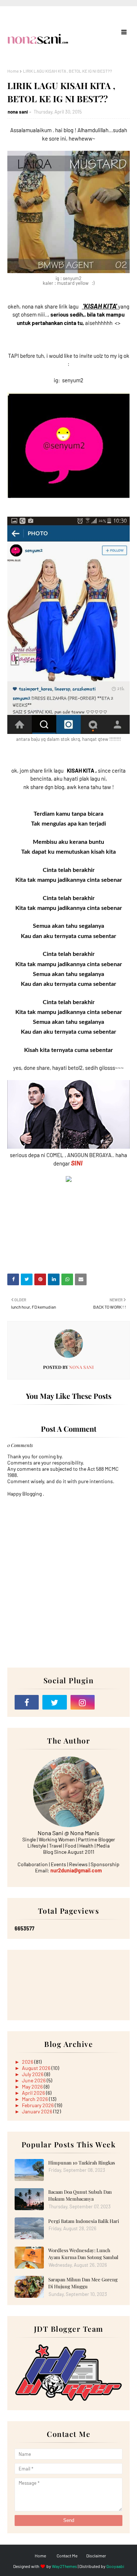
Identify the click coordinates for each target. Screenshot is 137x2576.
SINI (77, 1163)
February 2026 (38, 2105)
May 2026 (33, 2087)
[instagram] (83, 1702)
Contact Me (67, 2556)
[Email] (110, 1702)
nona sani (18, 112)
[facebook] (27, 1702)
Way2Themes (64, 2566)
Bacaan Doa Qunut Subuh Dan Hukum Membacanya (80, 2195)
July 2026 (33, 2074)
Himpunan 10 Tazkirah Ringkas (82, 2162)
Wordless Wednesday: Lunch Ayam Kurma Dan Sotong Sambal (83, 2254)
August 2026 (37, 2068)
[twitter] (54, 1702)
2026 (28, 2062)
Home (13, 71)
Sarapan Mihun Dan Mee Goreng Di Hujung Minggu (83, 2283)
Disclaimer (96, 2556)
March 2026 (35, 2099)
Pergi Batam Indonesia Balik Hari (84, 2221)
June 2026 (34, 2080)
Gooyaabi (115, 2566)
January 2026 (38, 2111)
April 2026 (34, 2093)
